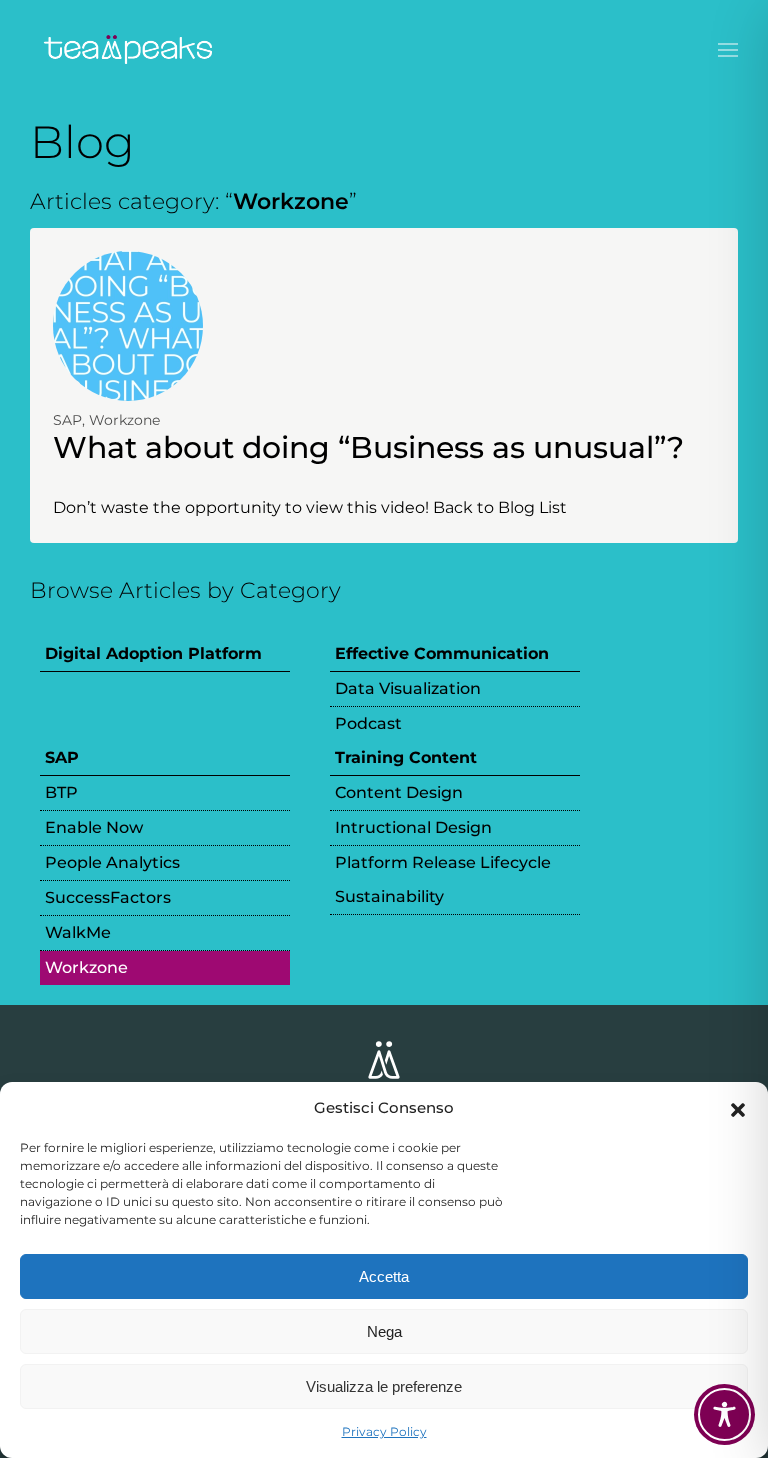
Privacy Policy (384, 1431)
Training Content (406, 757)
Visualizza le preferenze (384, 1386)
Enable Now (94, 827)
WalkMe (78, 932)
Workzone (124, 420)
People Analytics (112, 862)
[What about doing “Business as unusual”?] (128, 324)
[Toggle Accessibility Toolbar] (724, 1414)
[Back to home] (130, 50)
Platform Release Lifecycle (443, 862)
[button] (738, 1108)
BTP (61, 792)
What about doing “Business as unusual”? (368, 447)
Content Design (399, 792)
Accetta (384, 1276)
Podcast (368, 723)
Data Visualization (408, 688)
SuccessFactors (108, 897)
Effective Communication (442, 653)
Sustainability (389, 896)
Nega (384, 1331)
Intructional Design (413, 827)
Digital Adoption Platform (153, 653)
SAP (67, 420)
